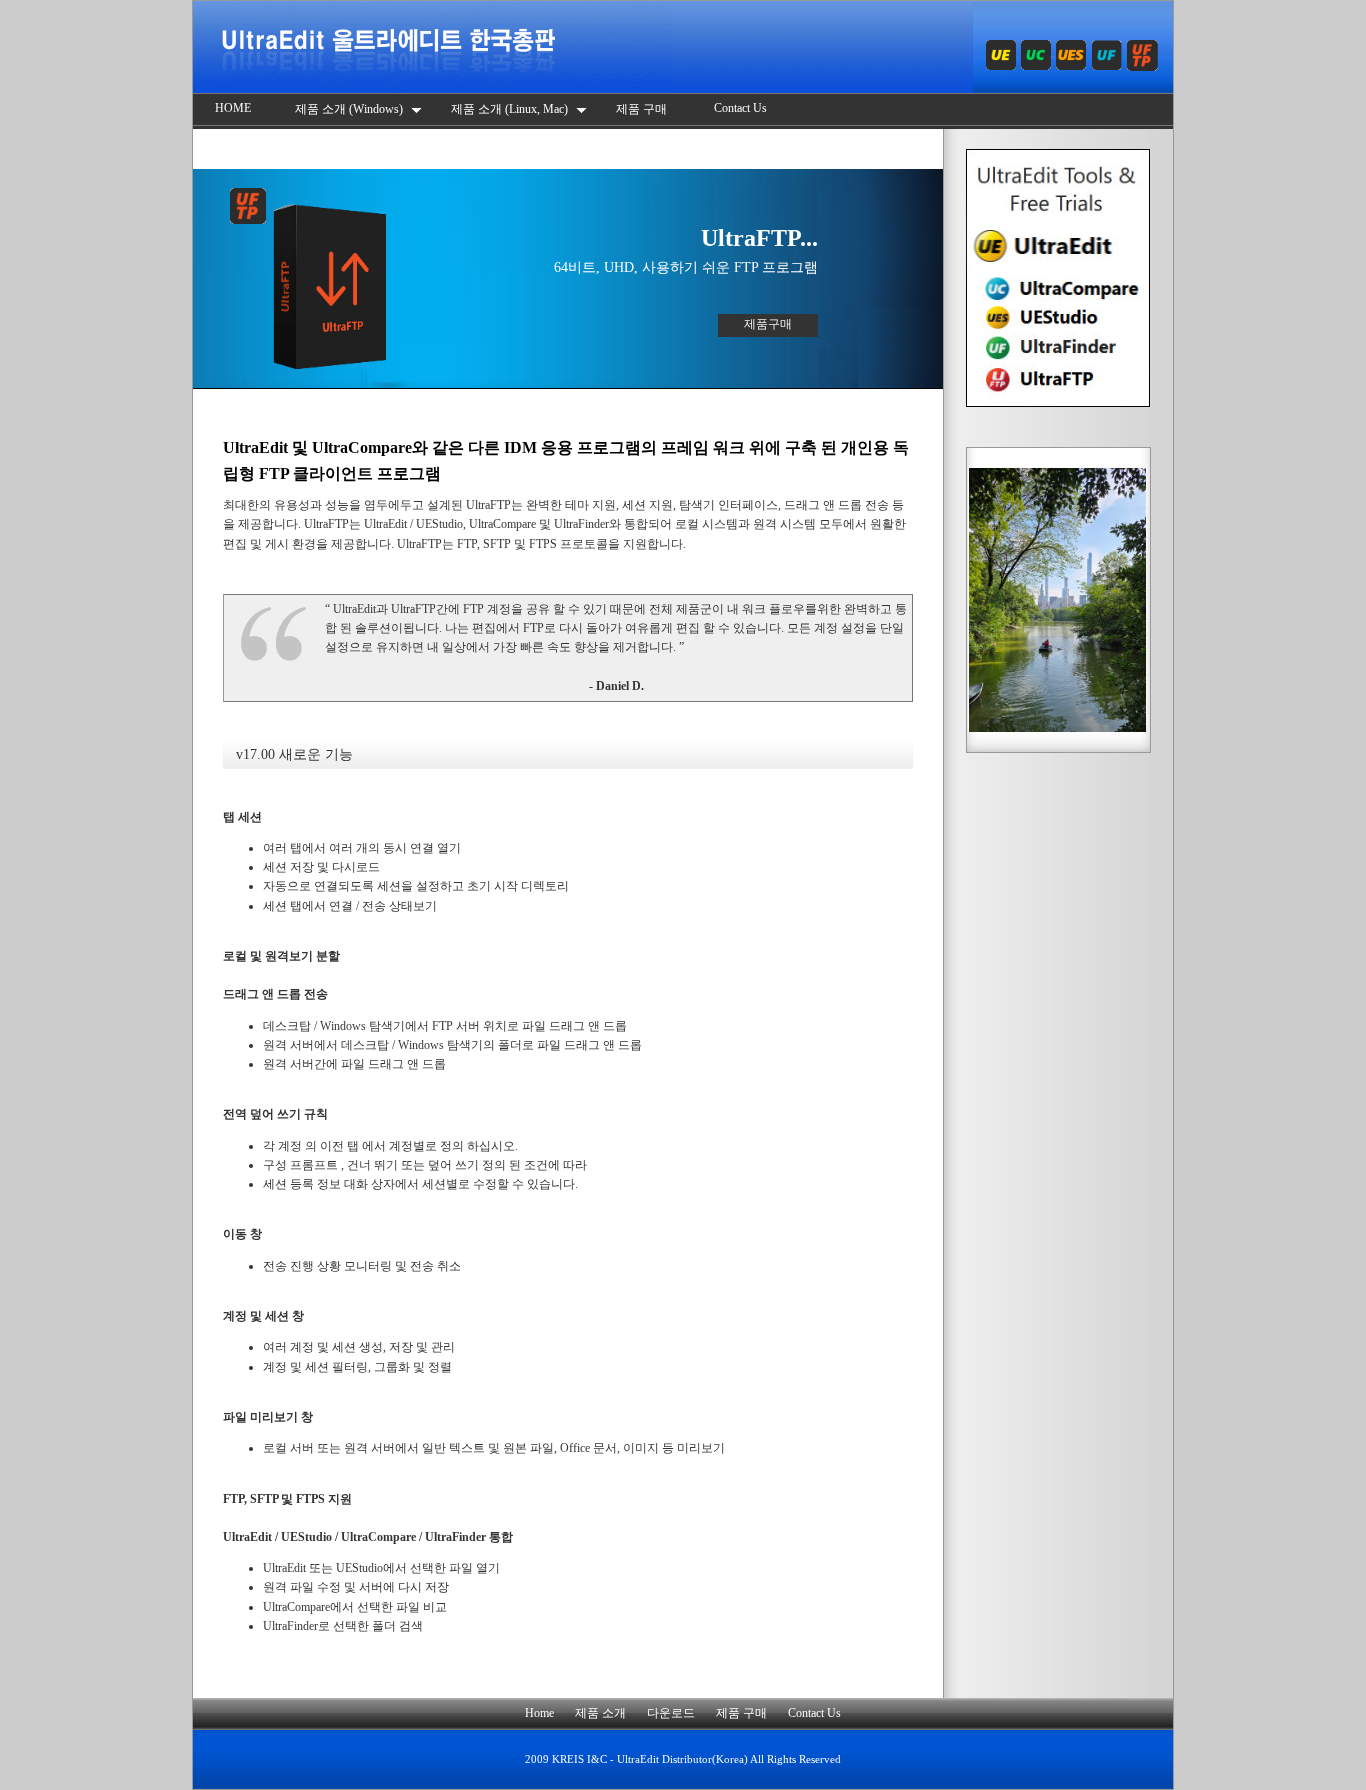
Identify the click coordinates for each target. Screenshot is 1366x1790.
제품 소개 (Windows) (350, 109)
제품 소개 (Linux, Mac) (511, 109)
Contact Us (740, 108)
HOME (233, 108)
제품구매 (768, 324)
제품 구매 (643, 109)
